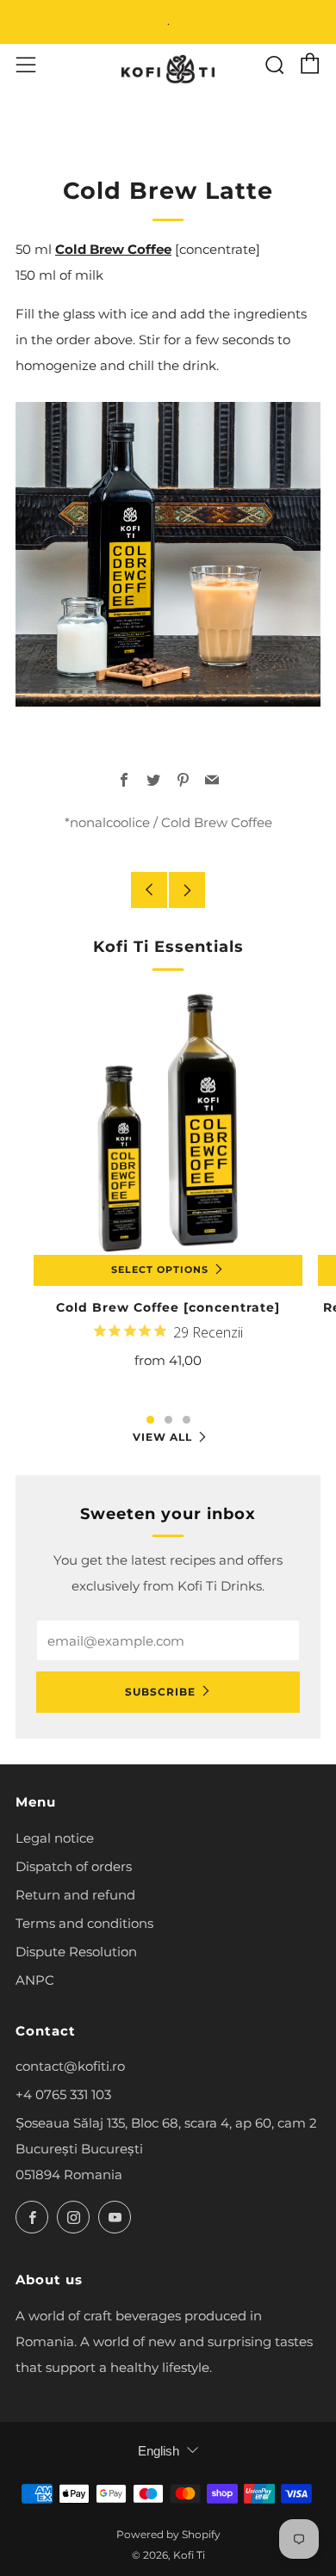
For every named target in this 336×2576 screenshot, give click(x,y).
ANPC (35, 1980)
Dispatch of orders (74, 1866)
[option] (168, 1201)
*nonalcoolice (107, 822)
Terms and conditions (84, 1923)
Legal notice (55, 1838)
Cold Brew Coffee (113, 249)
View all (162, 1437)
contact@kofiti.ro (70, 2066)
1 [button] (150, 1420)
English (159, 2451)
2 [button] (168, 1420)
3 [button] (187, 1420)
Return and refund (75, 1895)
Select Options (160, 1270)
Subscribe (160, 1692)
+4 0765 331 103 (63, 2094)
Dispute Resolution (76, 1952)
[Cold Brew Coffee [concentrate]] (168, 1121)
